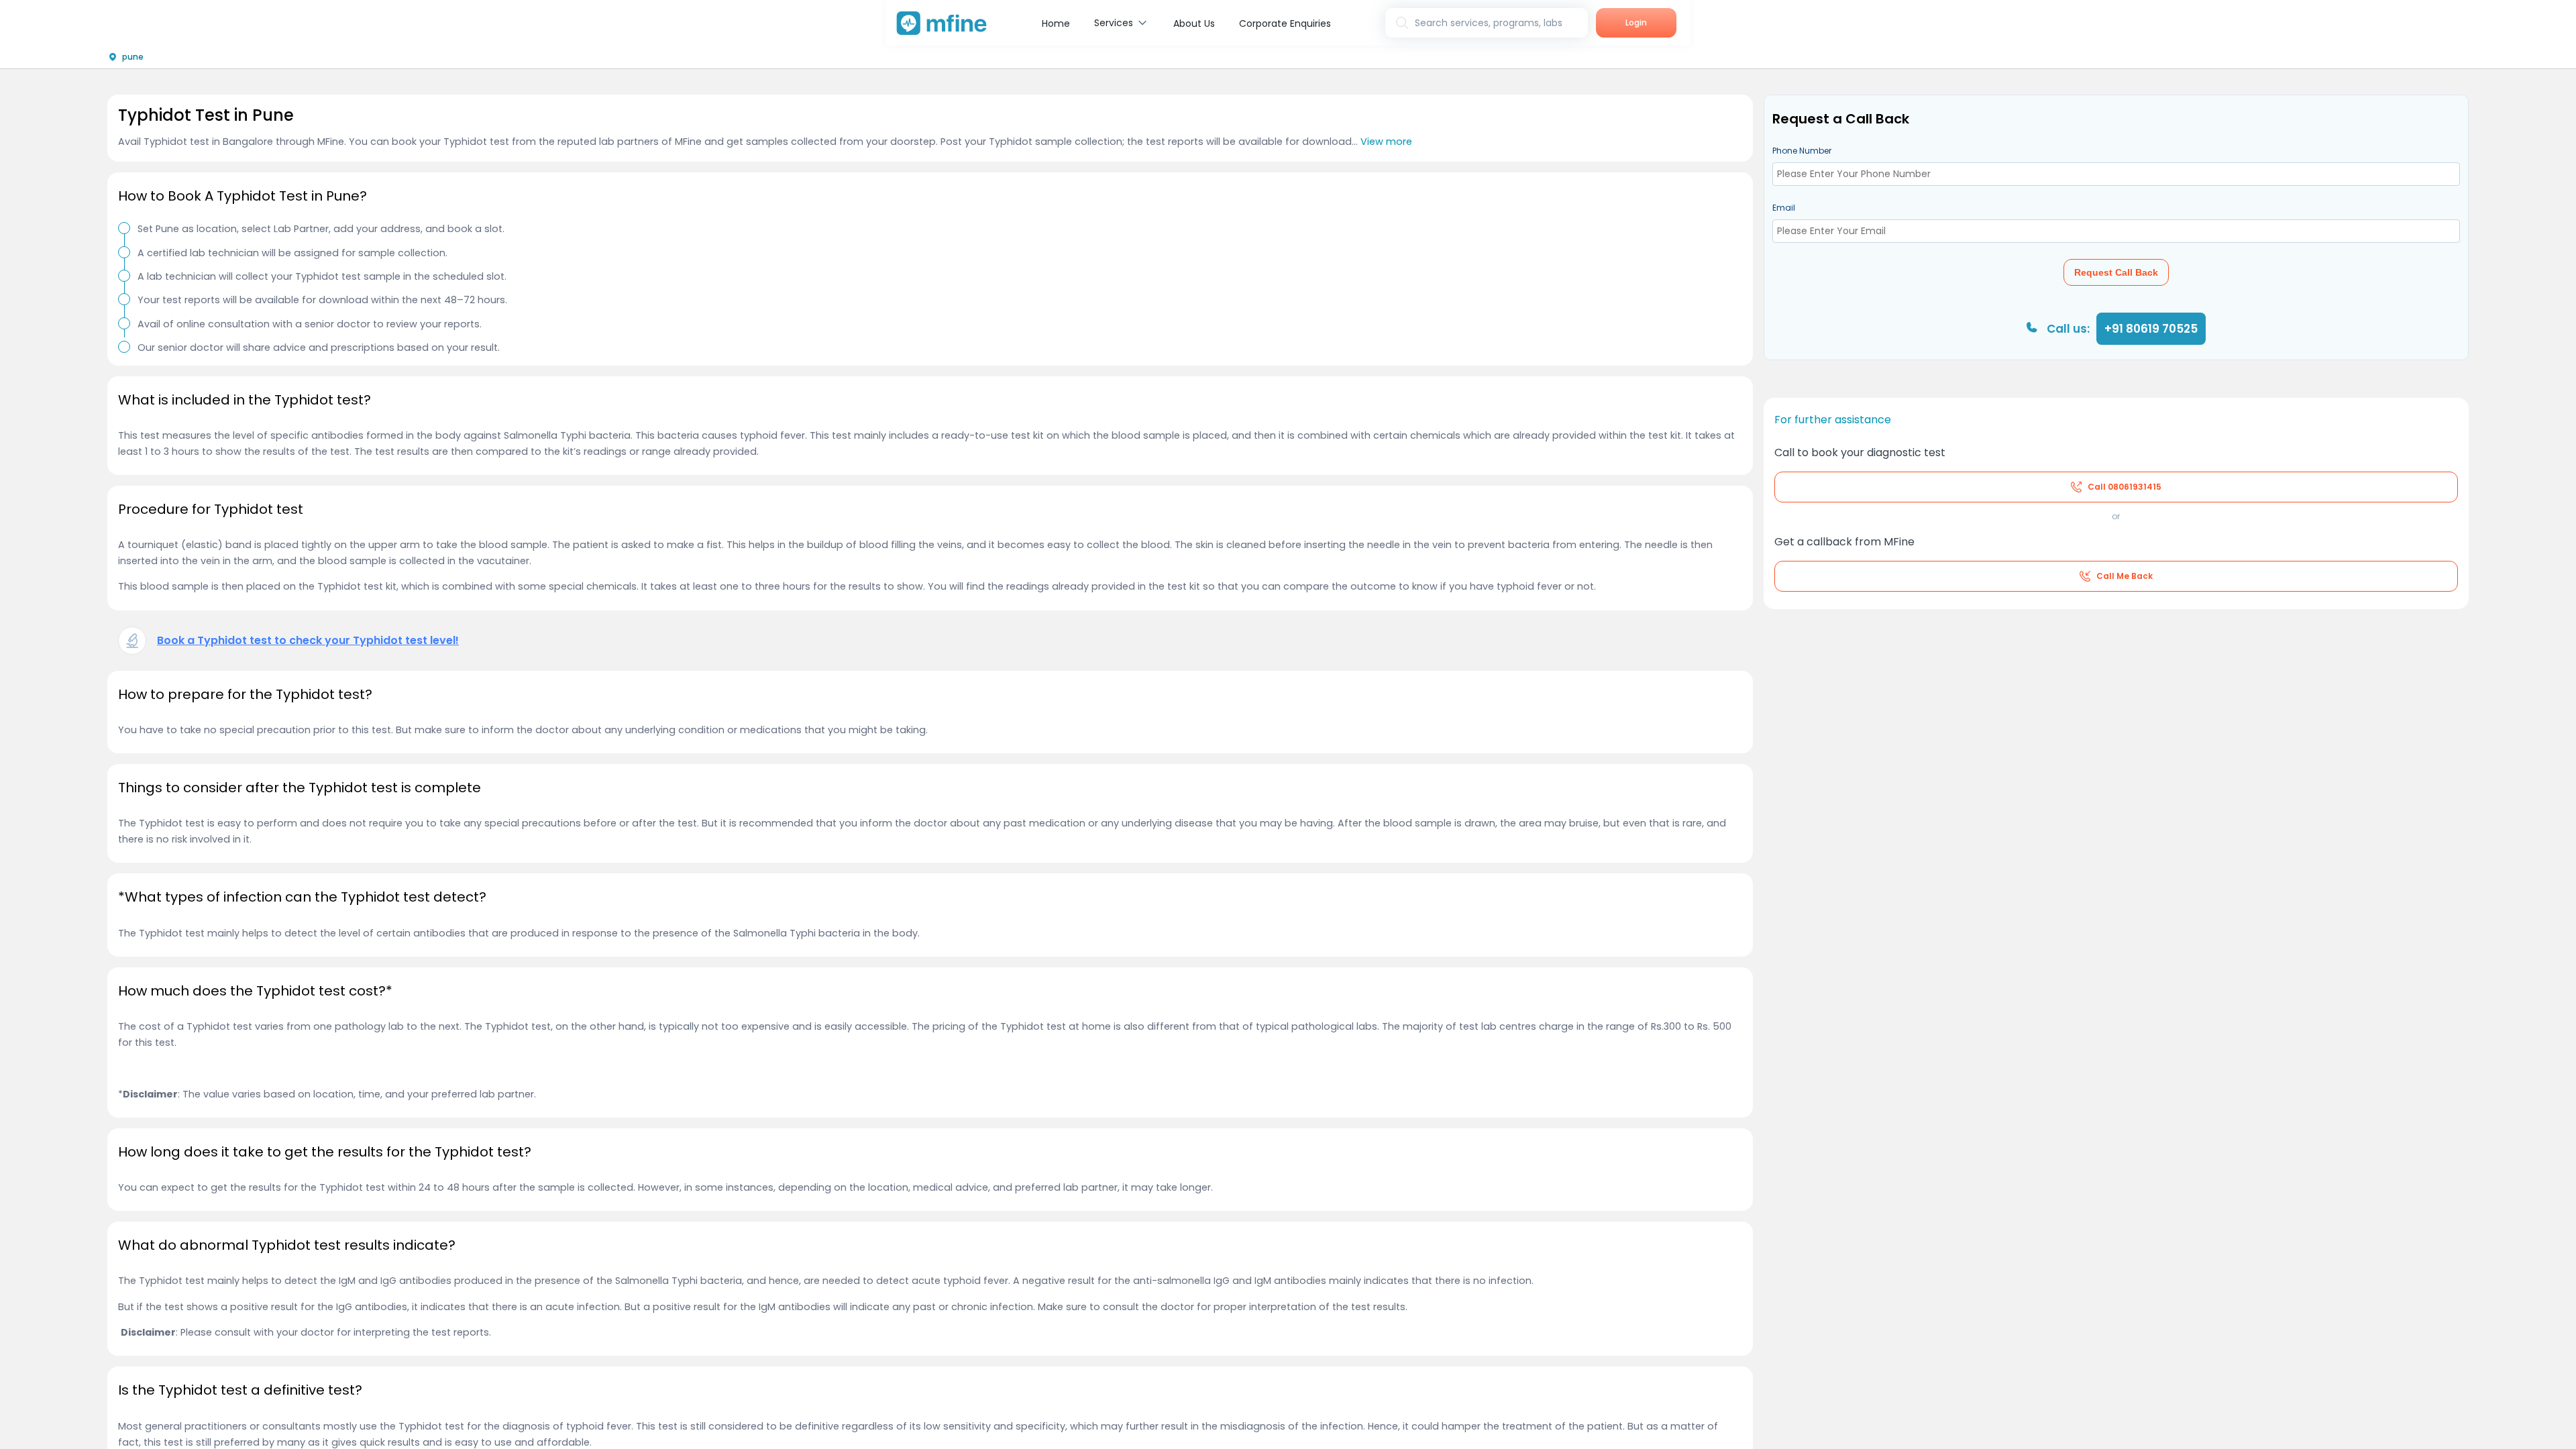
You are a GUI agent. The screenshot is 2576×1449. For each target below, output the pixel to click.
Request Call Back (2116, 272)
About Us (1194, 23)
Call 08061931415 (2125, 487)
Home (1056, 23)
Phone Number (1802, 151)
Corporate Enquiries (1285, 23)
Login (1636, 22)
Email (1784, 208)
